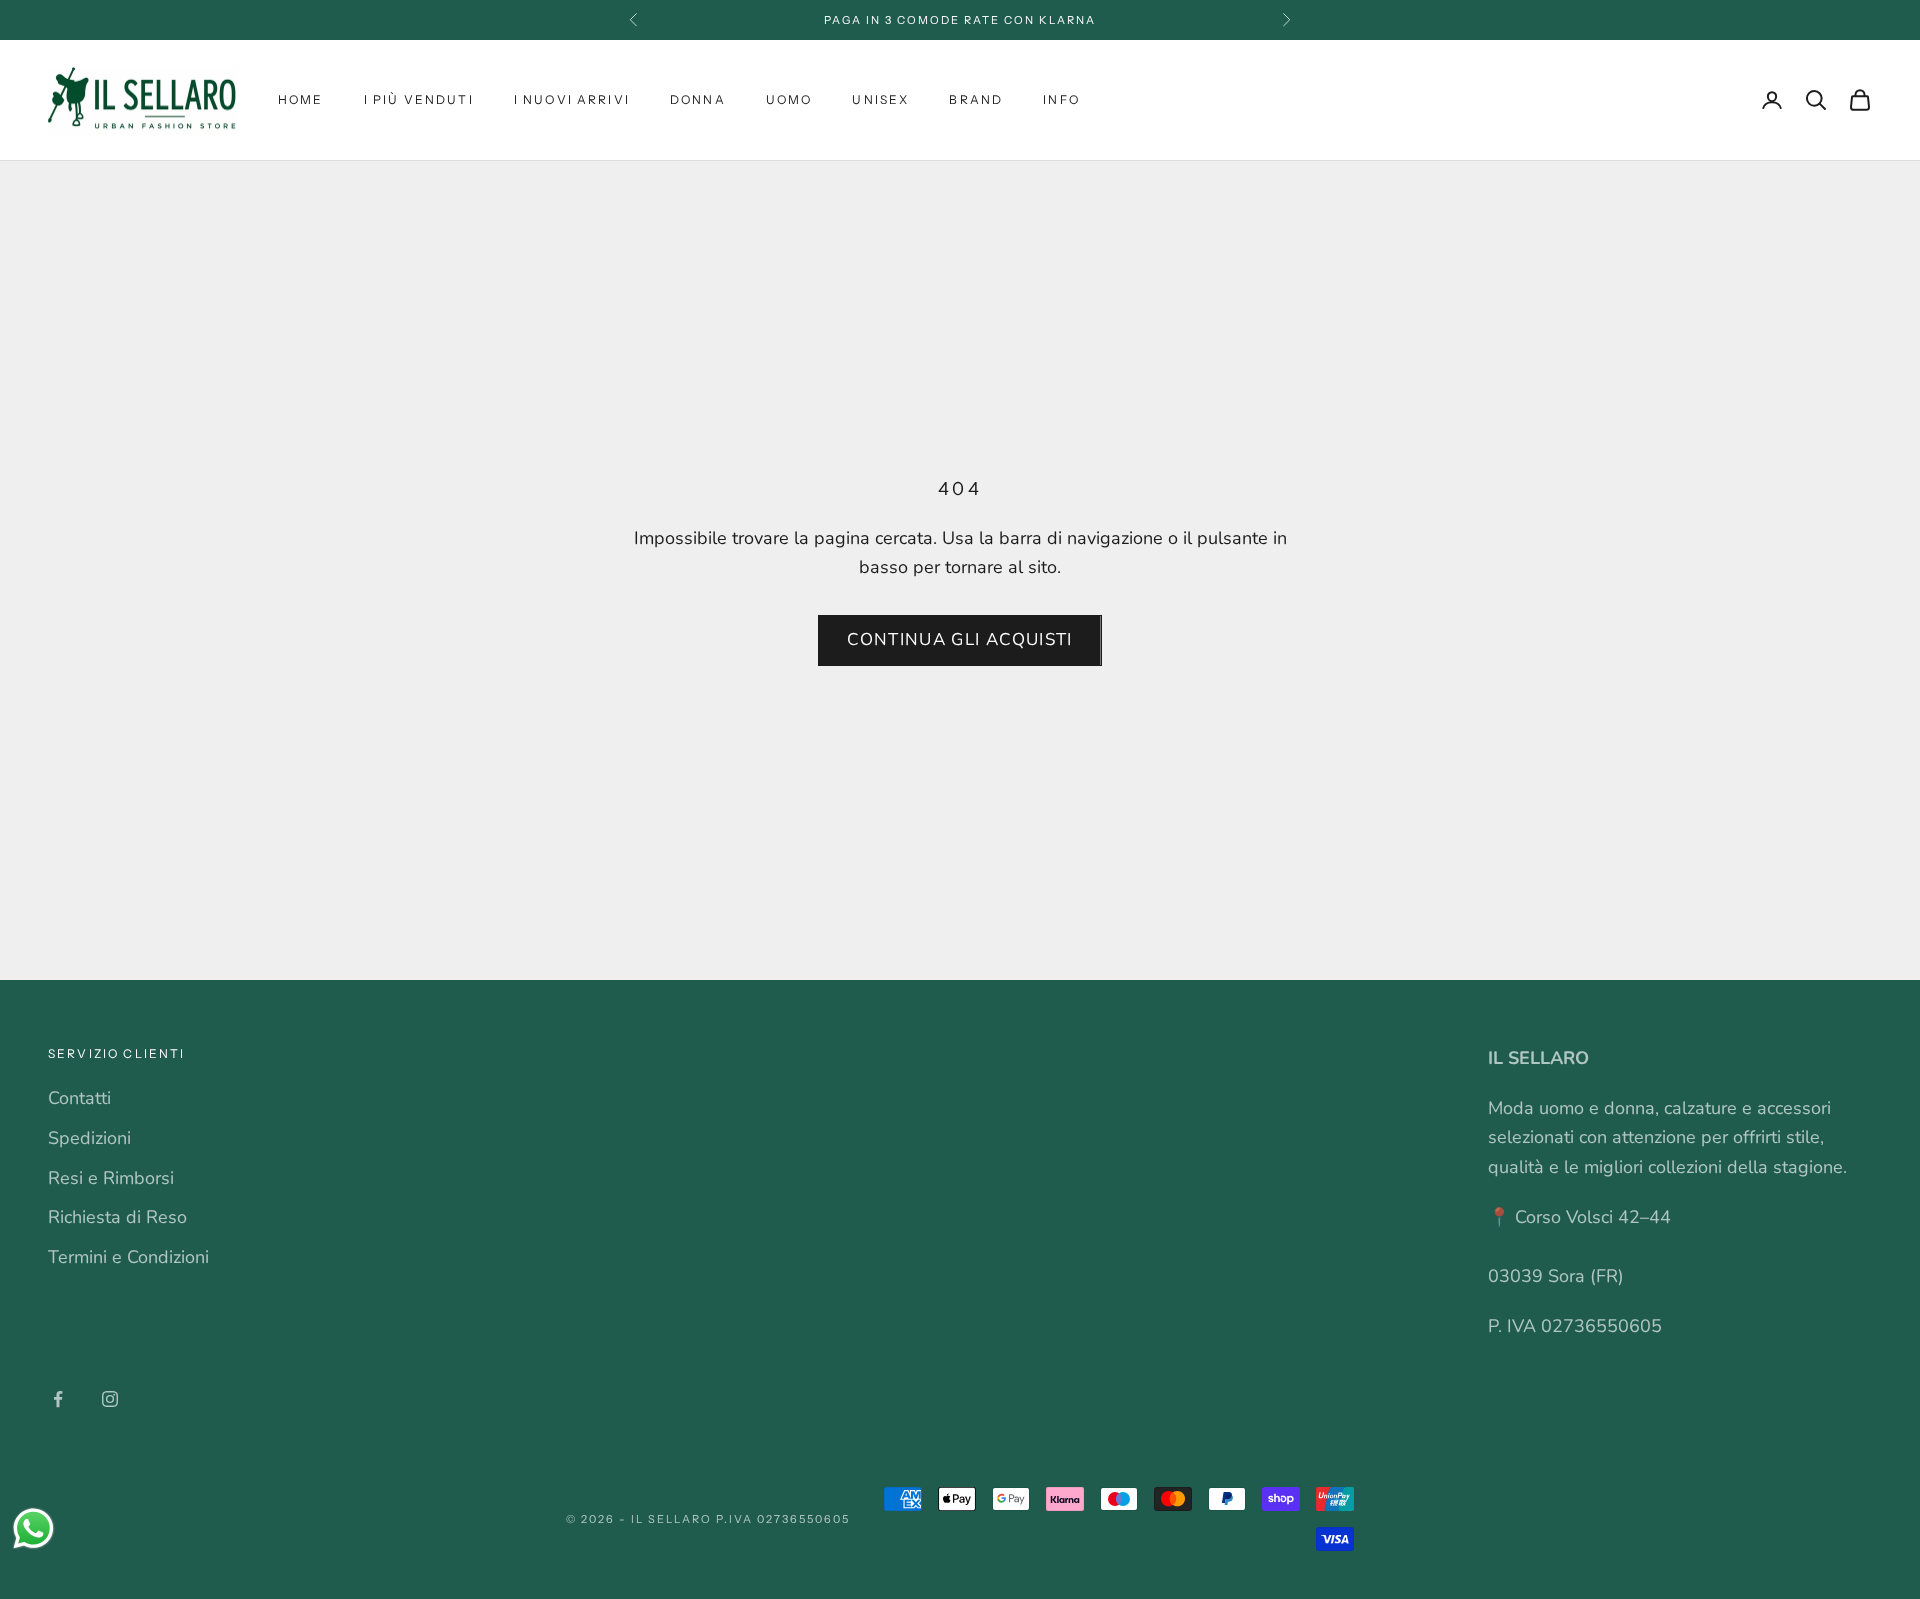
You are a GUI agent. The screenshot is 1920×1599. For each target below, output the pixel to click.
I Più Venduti (419, 99)
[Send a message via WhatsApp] (33, 1528)
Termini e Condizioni (128, 1257)
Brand (976, 99)
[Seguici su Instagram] (110, 1399)
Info (1061, 99)
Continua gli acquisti (960, 639)
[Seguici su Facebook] (58, 1399)
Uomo (789, 99)
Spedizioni (89, 1138)
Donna (698, 99)
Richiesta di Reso (117, 1217)
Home (301, 99)
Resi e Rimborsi (111, 1178)
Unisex (880, 99)
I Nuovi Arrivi (572, 99)
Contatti (79, 1098)
